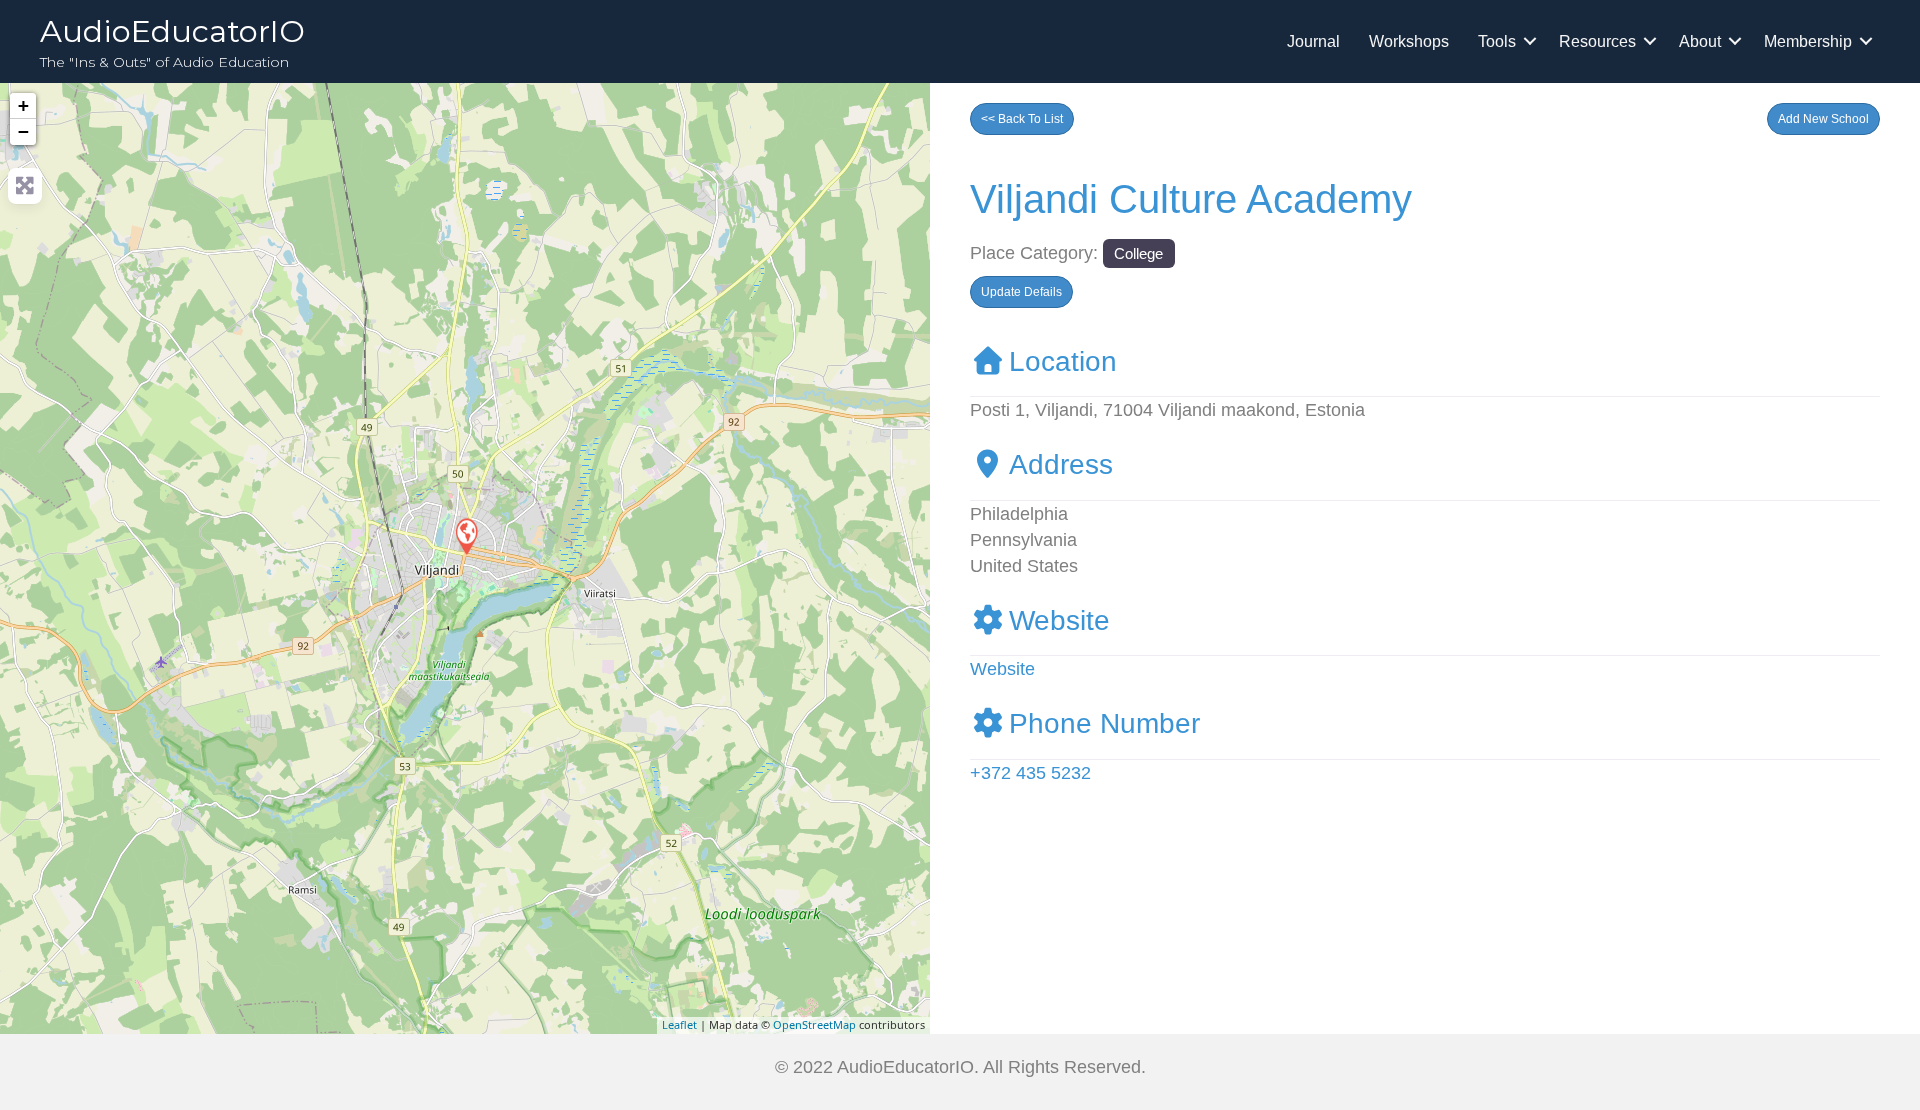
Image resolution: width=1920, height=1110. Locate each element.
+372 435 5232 (1030, 773)
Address (1061, 464)
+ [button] (23, 105)
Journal (1313, 41)
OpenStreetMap (814, 1024)
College (1138, 253)
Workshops (1409, 41)
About (1700, 41)
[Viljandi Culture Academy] (466, 535)
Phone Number (1104, 723)
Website (1059, 620)
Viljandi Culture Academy (1191, 199)
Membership (1808, 41)
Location (1063, 361)
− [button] (23, 131)
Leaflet (679, 1024)
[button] (1823, 119)
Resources (1597, 41)
